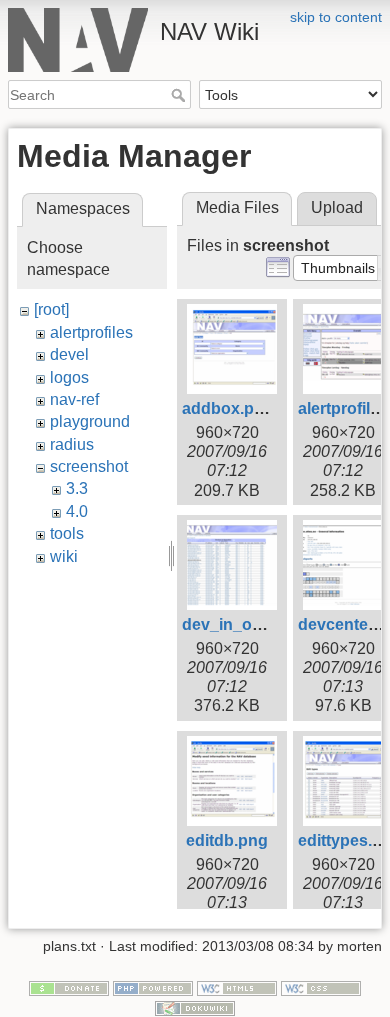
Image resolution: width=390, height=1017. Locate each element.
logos (69, 377)
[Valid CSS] (321, 988)
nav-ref (74, 399)
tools (67, 533)
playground (90, 421)
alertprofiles (91, 332)
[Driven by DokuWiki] (195, 1007)
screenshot (89, 466)
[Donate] (69, 988)
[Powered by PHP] (153, 988)
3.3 (77, 488)
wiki (64, 556)
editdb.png (227, 840)
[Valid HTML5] (237, 988)
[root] (51, 309)
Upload (337, 207)
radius (72, 444)
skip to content (336, 17)
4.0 (77, 511)
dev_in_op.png (239, 624)
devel (69, 354)
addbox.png (228, 408)
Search (180, 95)
